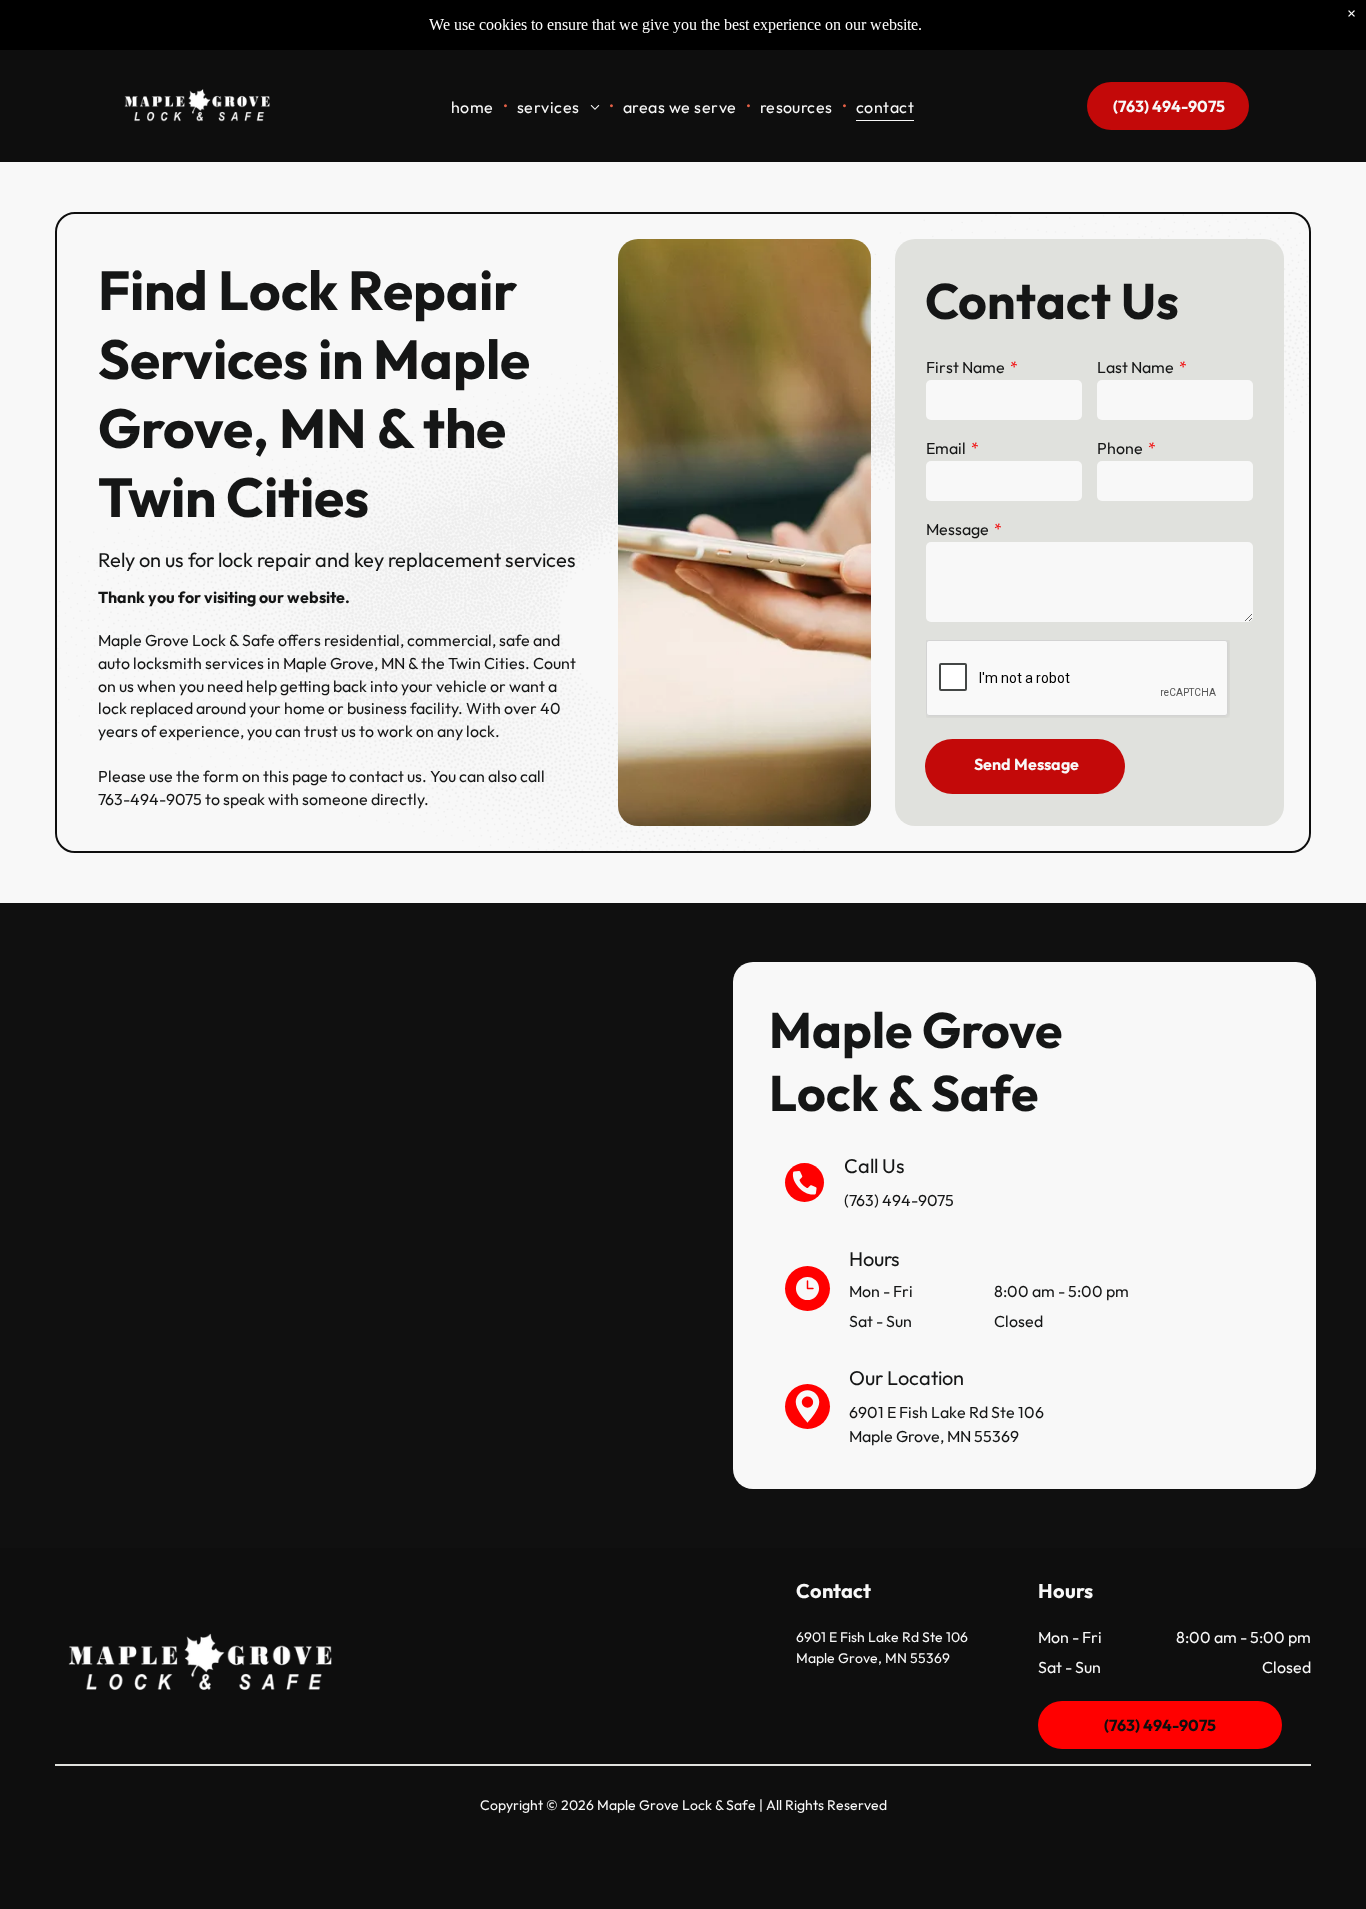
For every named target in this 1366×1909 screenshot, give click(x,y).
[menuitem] (474, 105)
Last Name (1135, 367)
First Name (965, 367)
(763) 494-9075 (899, 1200)
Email (946, 448)
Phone (1120, 448)
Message (957, 529)
